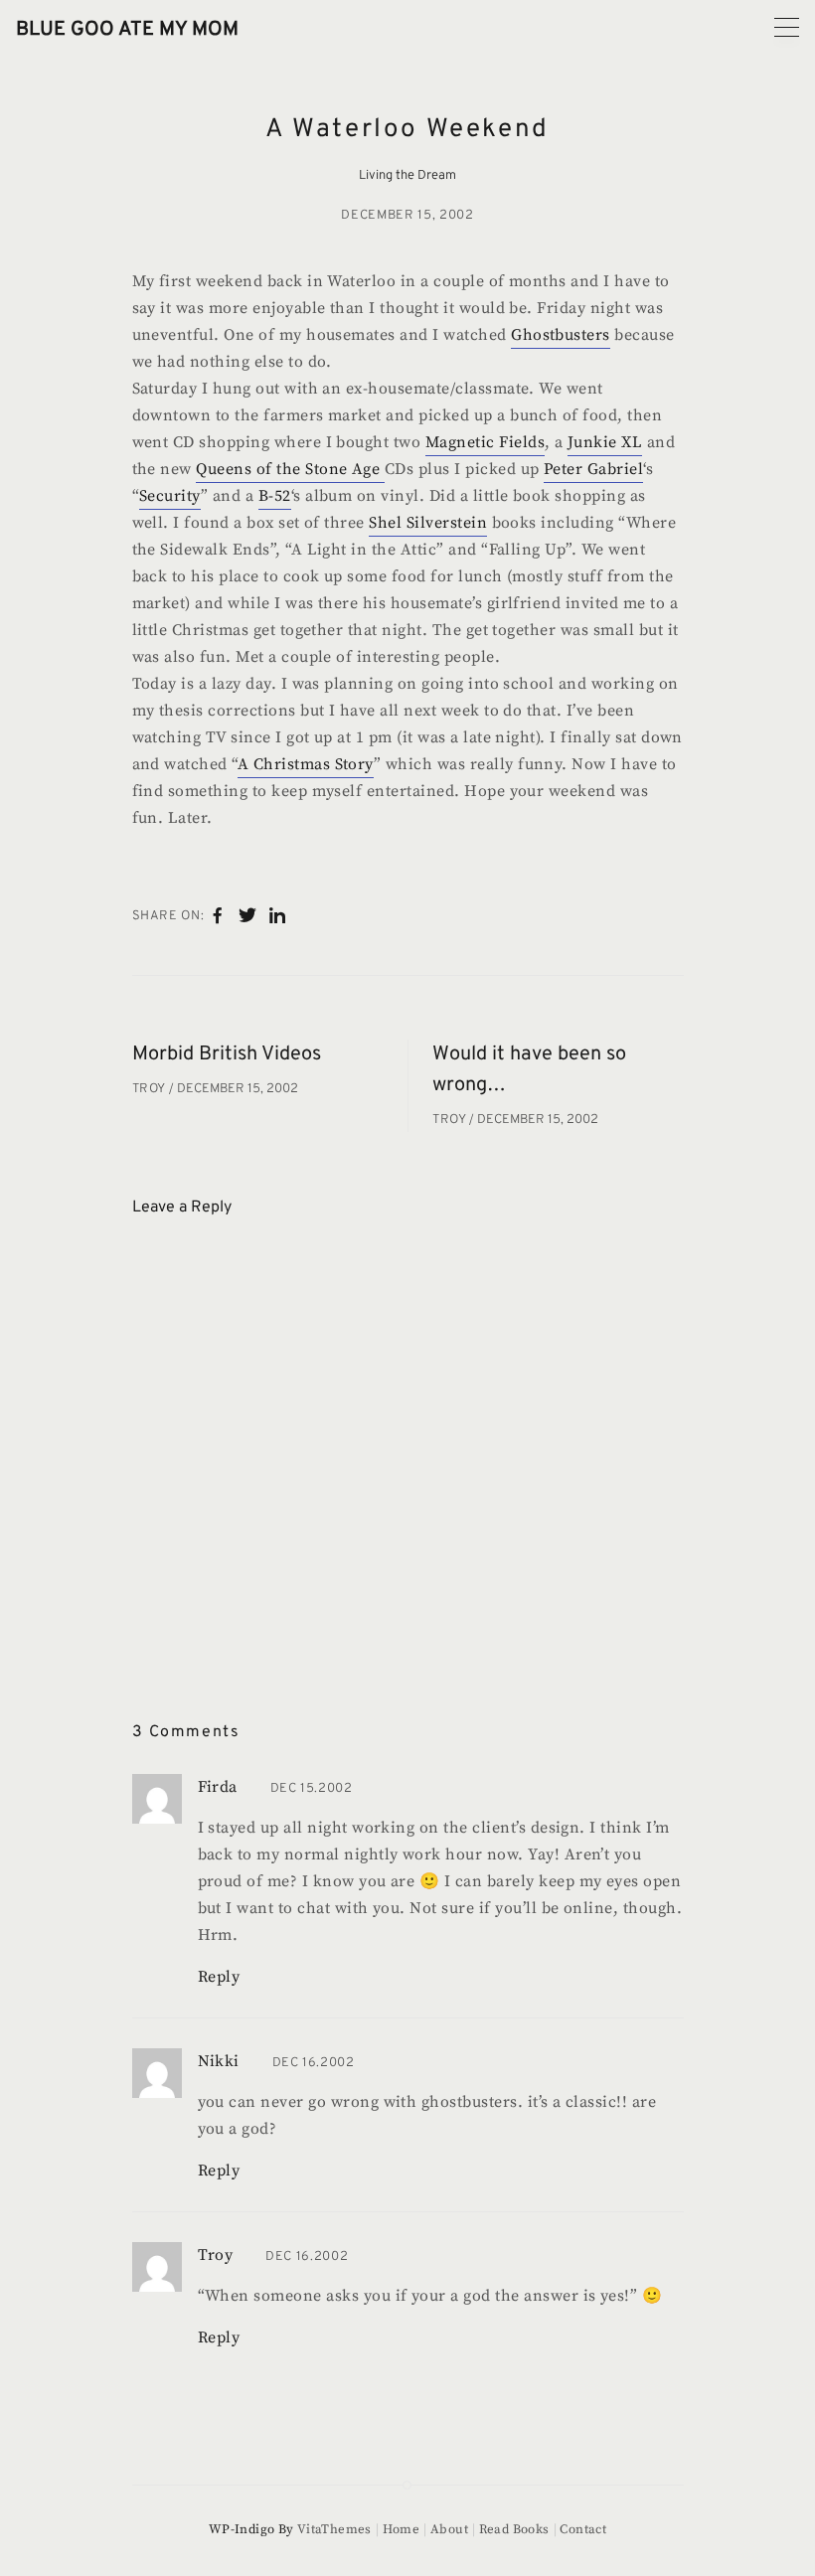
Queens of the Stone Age (290, 469)
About (449, 2529)
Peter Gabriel (593, 469)
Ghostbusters (561, 335)
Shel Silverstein (428, 523)
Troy (151, 1089)
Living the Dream (407, 176)
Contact (583, 2529)
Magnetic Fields (485, 442)
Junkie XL (605, 442)
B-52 (275, 496)
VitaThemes (334, 2529)
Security (170, 496)
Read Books (514, 2529)
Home (401, 2529)
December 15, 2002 (407, 216)
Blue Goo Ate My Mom (127, 30)
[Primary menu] (787, 27)
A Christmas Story (306, 764)
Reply (219, 1977)
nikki (219, 2061)
